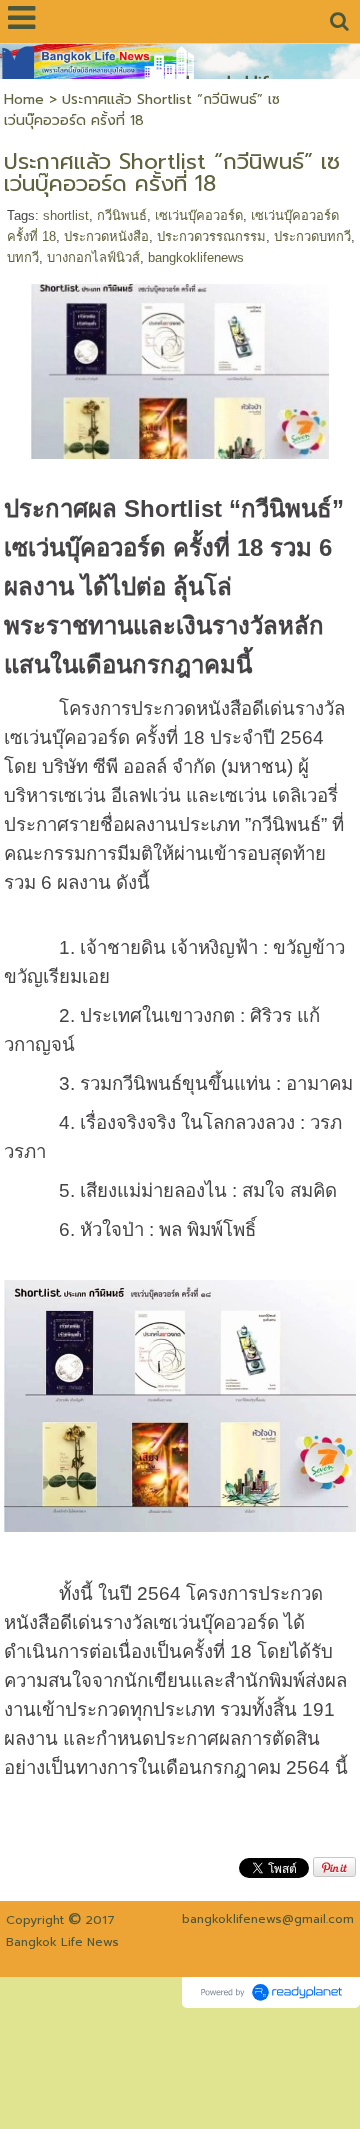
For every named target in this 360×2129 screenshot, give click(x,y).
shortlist (66, 215)
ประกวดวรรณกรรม (211, 236)
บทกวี (23, 257)
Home (24, 99)
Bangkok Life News (62, 1942)
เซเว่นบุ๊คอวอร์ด (199, 215)
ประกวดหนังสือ (106, 236)
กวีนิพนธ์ (122, 215)
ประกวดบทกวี (312, 236)
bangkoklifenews (196, 257)
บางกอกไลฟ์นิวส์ (93, 257)
